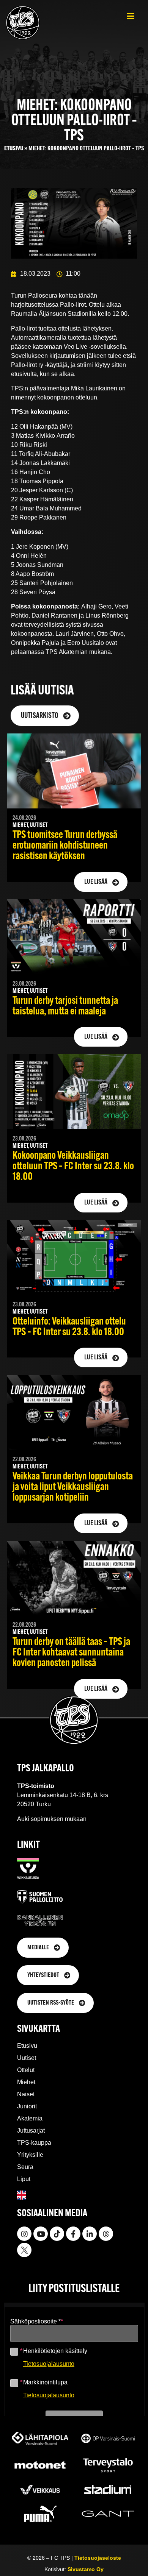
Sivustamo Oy (86, 2569)
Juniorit (27, 2106)
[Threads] (106, 2234)
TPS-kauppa (34, 2143)
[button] (130, 16)
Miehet (26, 2082)
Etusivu (14, 149)
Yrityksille (30, 2155)
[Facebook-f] (73, 2234)
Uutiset (27, 2058)
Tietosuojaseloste (98, 2558)
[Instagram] (24, 2234)
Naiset (26, 2094)
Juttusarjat (31, 2131)
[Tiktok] (57, 2234)
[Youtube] (41, 2234)
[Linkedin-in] (90, 2234)
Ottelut (26, 2070)
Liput (24, 2179)
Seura (25, 2167)
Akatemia (30, 2118)
